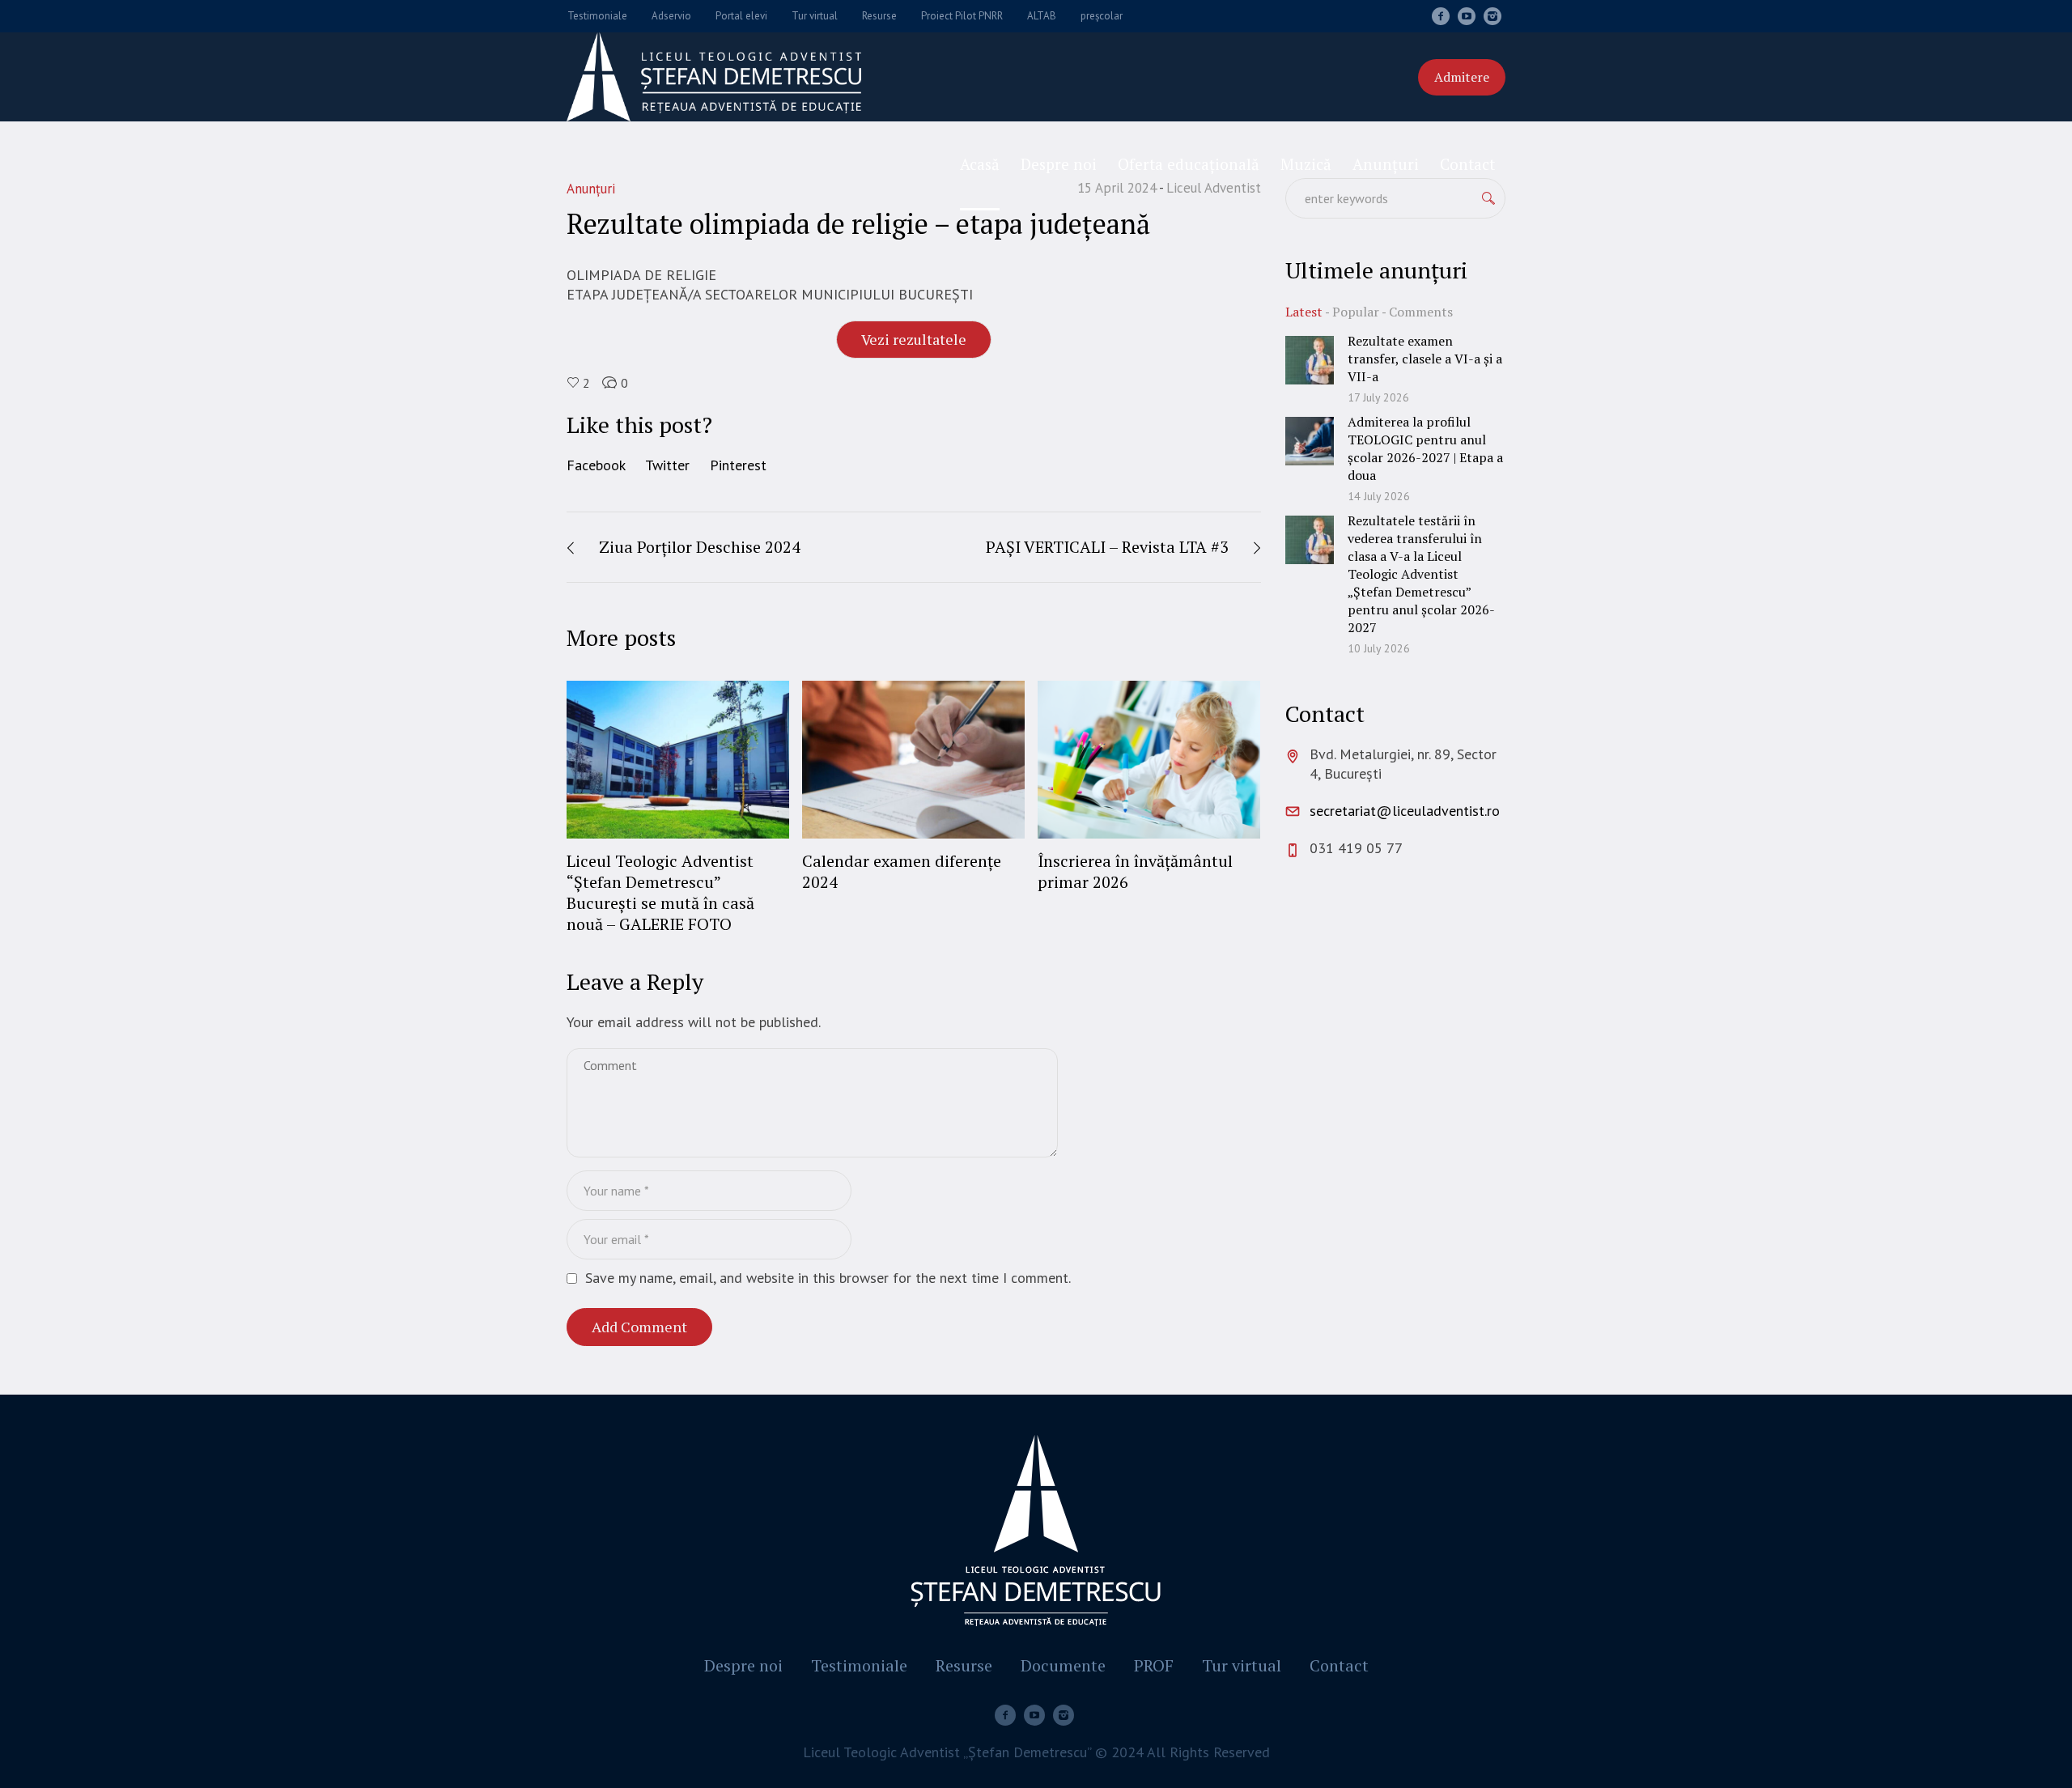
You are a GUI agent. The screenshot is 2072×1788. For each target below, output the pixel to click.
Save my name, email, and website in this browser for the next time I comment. (828, 1278)
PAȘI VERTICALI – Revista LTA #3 (1107, 547)
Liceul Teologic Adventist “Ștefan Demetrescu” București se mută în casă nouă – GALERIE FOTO (660, 892)
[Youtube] (1467, 16)
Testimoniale (859, 1666)
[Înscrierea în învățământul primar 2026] (1149, 759)
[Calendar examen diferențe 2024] (913, 759)
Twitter (667, 465)
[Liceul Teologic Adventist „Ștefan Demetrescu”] (1036, 1534)
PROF (1154, 1666)
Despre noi (743, 1666)
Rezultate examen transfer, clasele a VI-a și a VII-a (1425, 359)
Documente (1063, 1666)
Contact (1339, 1666)
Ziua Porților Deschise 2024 (700, 547)
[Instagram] (1492, 16)
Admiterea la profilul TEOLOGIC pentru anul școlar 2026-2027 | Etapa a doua (1425, 448)
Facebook (596, 465)
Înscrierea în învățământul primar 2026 (1135, 871)
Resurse (964, 1666)
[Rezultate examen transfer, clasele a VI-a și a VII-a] (1310, 359)
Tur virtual (1242, 1666)
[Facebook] (1441, 16)
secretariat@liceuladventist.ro (1405, 811)
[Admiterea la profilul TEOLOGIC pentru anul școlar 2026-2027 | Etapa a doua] (1310, 440)
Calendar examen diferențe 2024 (902, 871)
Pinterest (738, 465)
